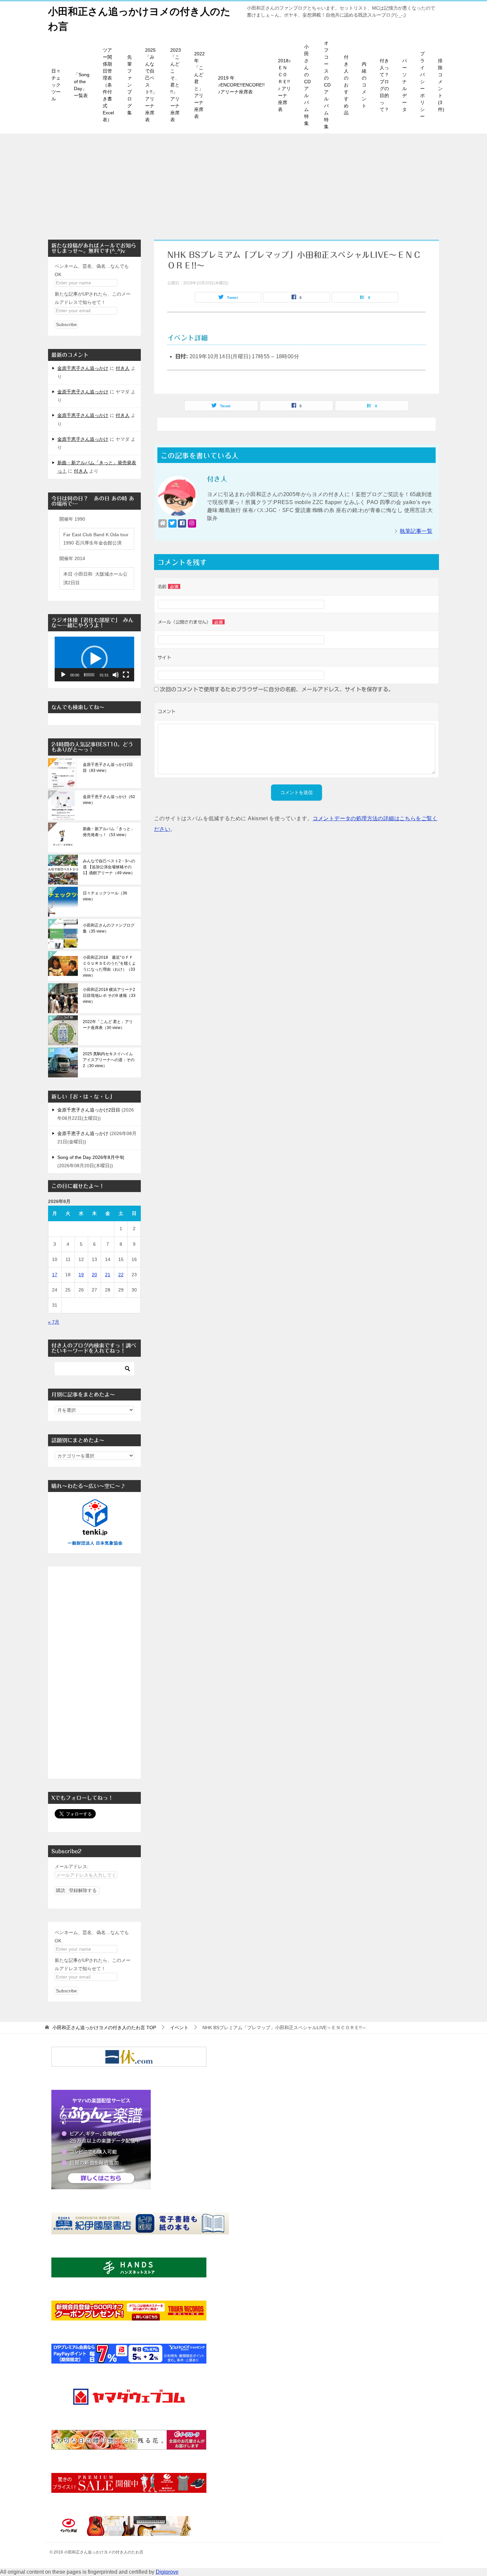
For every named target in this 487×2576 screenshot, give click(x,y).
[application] (94, 659)
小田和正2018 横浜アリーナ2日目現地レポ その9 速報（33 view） (109, 996)
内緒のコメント (364, 85)
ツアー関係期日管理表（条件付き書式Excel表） (108, 85)
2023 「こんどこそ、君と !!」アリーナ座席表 (176, 85)
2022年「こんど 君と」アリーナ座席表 (199, 85)
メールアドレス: (72, 1866)
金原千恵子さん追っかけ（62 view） (109, 800)
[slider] (89, 675)
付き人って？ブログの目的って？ (384, 85)
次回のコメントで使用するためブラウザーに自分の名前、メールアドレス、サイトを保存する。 (277, 689)
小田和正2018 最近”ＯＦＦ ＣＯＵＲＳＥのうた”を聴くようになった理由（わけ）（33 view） (109, 966)
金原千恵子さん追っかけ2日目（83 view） (108, 768)
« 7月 (54, 1322)
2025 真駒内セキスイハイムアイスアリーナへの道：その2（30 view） (109, 1060)
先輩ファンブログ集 (130, 85)
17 (55, 1275)
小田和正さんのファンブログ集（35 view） (109, 928)
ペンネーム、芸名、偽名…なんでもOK (92, 270)
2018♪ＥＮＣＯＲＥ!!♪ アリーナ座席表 (284, 85)
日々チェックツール (56, 85)
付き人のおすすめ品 (346, 85)
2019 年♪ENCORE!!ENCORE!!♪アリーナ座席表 (241, 85)
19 (81, 1275)
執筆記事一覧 (416, 531)
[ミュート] (116, 675)
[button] (94, 659)
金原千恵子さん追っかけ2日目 (89, 1110)
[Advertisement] (243, 183)
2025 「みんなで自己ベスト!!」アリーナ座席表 (151, 85)
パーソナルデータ (405, 85)
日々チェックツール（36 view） (105, 896)
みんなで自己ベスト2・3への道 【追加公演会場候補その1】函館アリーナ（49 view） (109, 867)
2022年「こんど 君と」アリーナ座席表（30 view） (108, 1025)
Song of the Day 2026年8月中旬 (91, 1157)
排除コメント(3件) (441, 85)
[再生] (63, 675)
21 (108, 1275)
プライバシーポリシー (422, 85)
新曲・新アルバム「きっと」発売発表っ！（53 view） (109, 832)
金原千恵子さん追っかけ (83, 368)
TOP (104, 2028)
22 (121, 1275)
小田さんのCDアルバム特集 (307, 85)
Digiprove (167, 2572)
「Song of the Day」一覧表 (82, 85)
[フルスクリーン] (126, 675)
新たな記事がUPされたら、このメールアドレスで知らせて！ (93, 298)
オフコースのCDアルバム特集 (327, 85)
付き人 (123, 368)
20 (94, 1275)
